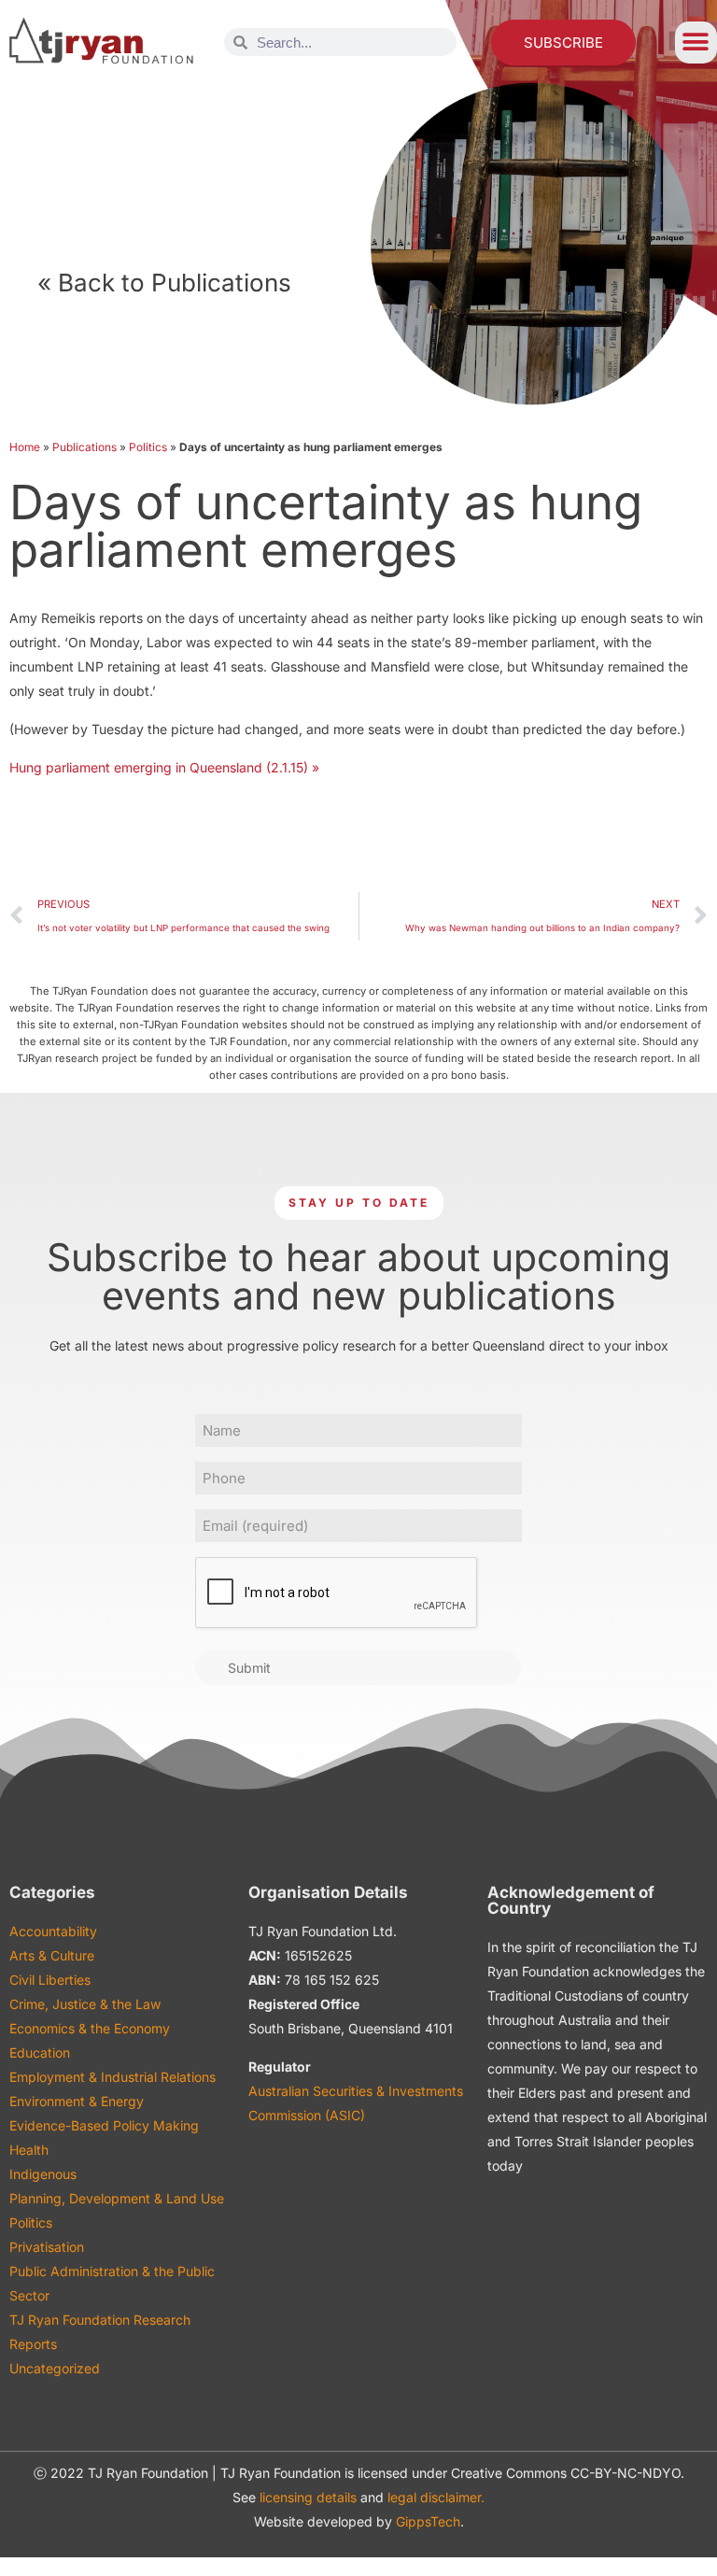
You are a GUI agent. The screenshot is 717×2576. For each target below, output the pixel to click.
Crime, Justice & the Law (85, 2004)
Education (40, 2052)
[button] (696, 42)
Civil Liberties (50, 1980)
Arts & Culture (52, 1955)
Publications (84, 447)
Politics (148, 447)
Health (29, 2150)
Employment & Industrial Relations (112, 2077)
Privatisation (47, 2247)
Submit (249, 1668)
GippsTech (428, 2521)
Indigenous (43, 2174)
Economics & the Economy (90, 2028)
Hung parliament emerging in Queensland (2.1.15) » (164, 767)
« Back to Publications (164, 283)
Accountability (53, 1931)
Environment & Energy (77, 2101)
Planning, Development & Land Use (117, 2198)
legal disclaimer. (436, 2497)
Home (25, 447)
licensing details (308, 2497)
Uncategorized (55, 2368)
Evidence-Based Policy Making (104, 2125)
